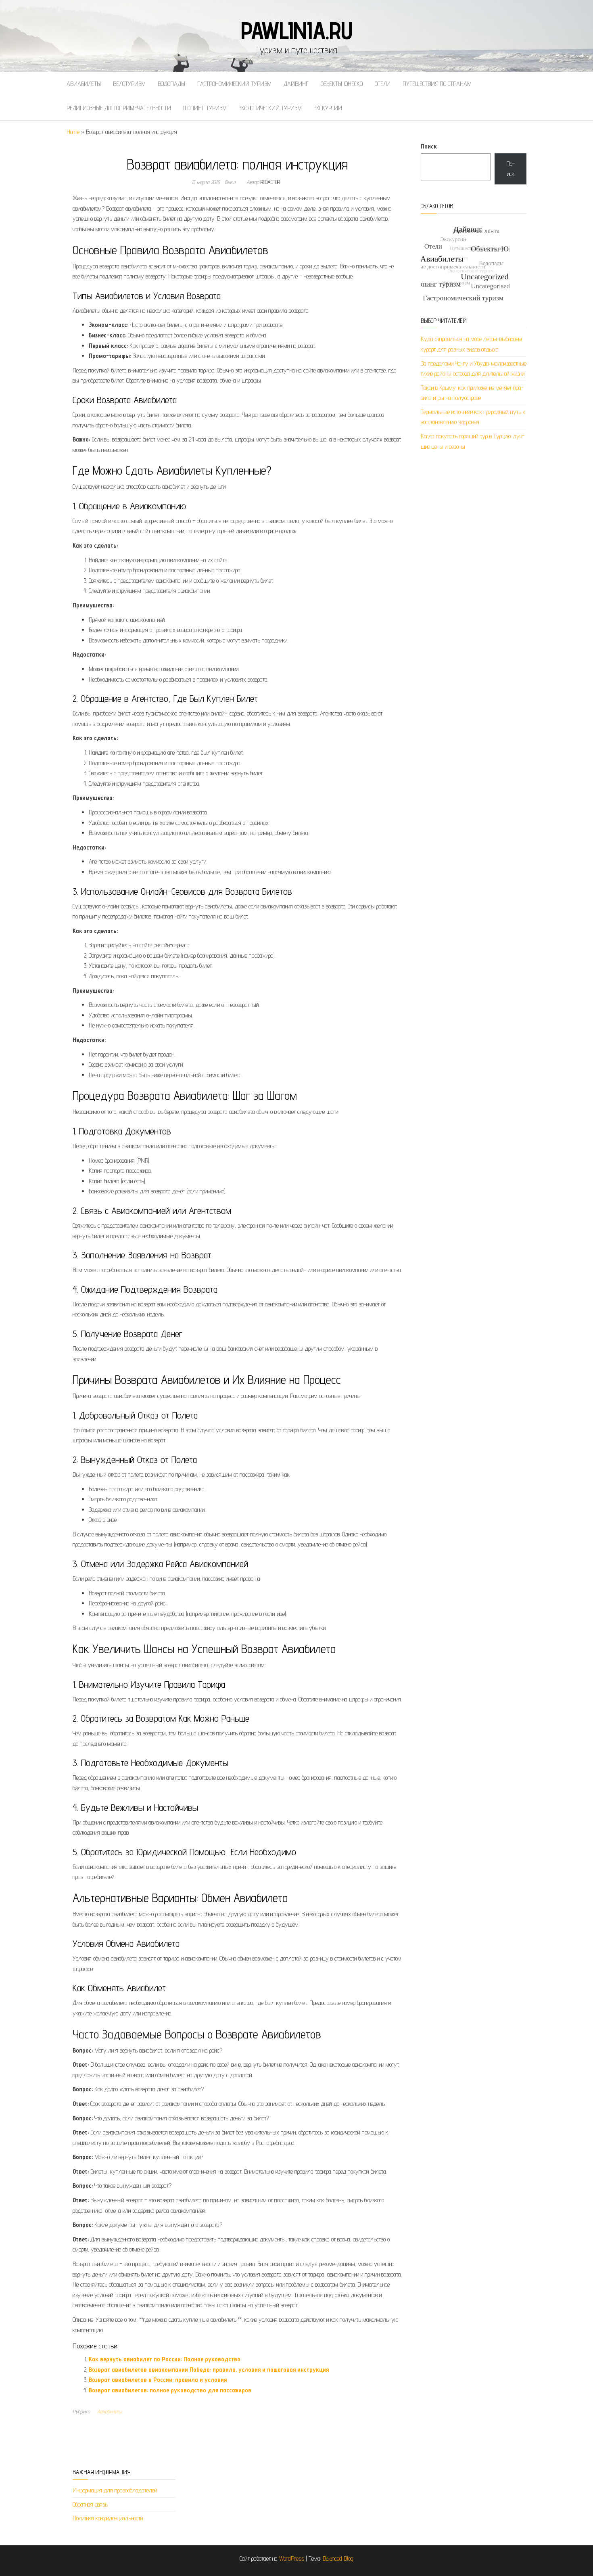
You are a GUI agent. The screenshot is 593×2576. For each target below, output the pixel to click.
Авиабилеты (84, 84)
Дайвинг (296, 84)
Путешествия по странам (437, 84)
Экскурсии (328, 108)
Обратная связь (90, 2504)
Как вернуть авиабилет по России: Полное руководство (165, 2359)
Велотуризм (129, 84)
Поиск (429, 146)
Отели (383, 84)
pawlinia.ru (296, 30)
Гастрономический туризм (234, 84)
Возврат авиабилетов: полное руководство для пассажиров (170, 2390)
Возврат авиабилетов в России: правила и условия (158, 2380)
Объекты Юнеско (342, 84)
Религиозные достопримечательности (119, 108)
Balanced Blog (338, 2558)
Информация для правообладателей (115, 2490)
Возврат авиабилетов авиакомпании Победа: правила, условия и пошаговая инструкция (209, 2370)
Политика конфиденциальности (108, 2518)
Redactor (270, 182)
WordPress (292, 2558)
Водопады (171, 84)
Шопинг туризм (205, 108)
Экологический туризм (270, 108)
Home (73, 132)
